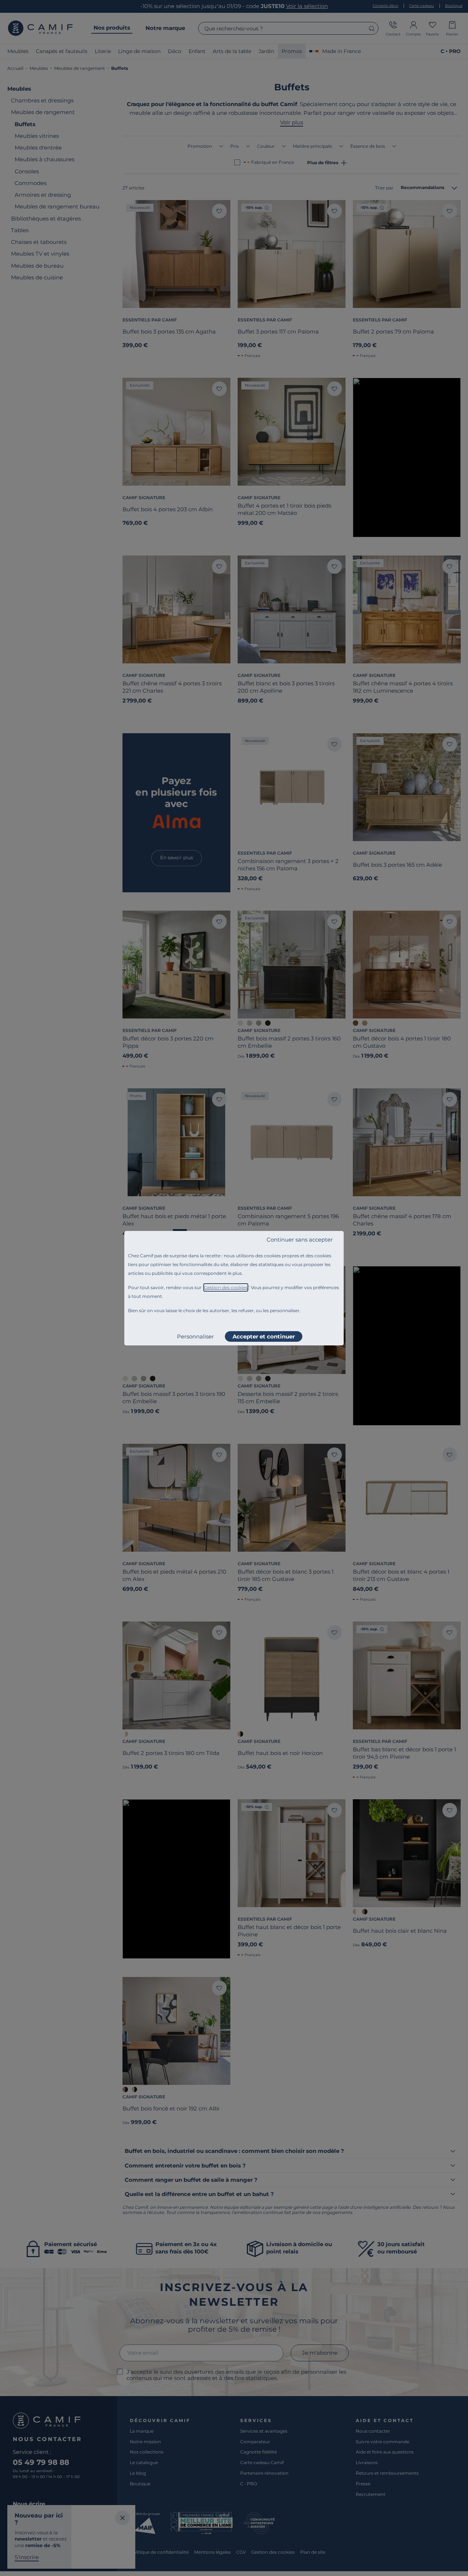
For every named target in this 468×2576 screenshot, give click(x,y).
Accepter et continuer (264, 1336)
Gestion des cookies (226, 1287)
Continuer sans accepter (300, 1240)
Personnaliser (195, 1336)
